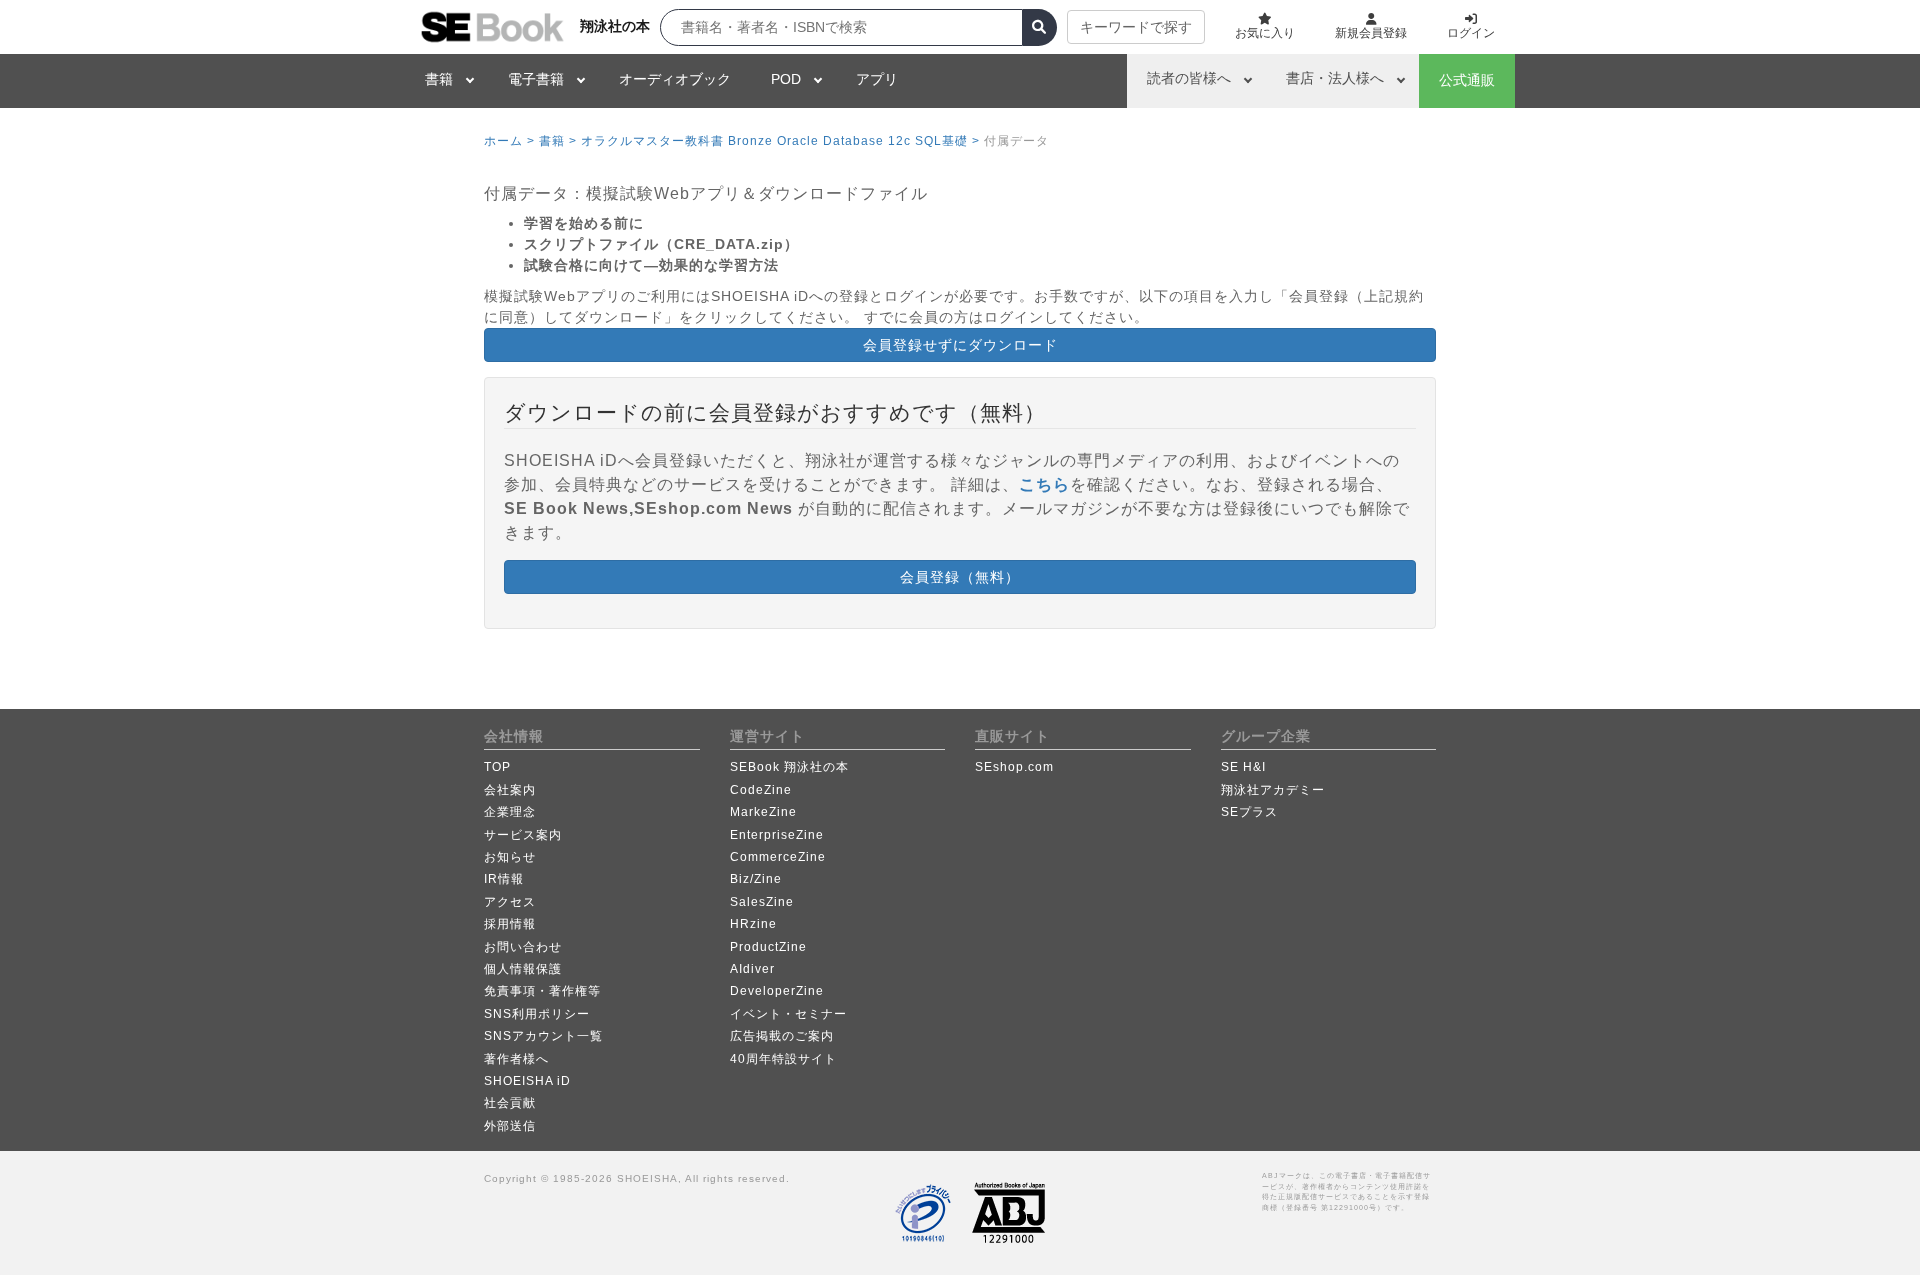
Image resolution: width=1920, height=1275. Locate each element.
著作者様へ (516, 1059)
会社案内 (510, 790)
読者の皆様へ (1189, 78)
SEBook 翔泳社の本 (789, 767)
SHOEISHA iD (527, 1081)
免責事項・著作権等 (542, 991)
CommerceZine (778, 857)
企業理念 (510, 812)
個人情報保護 (523, 969)
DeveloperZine (777, 991)
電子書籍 (536, 79)
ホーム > (509, 141)
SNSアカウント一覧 (543, 1036)
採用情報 (510, 924)
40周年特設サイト (783, 1059)
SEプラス (1249, 812)
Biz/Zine (756, 879)
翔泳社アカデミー (1273, 790)
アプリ (877, 79)
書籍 (439, 79)
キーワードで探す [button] (1136, 27)
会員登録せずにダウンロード (960, 345)
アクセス (510, 902)
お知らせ (510, 857)
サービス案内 (523, 835)
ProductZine (768, 947)
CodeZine (761, 790)
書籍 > (558, 141)
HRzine (753, 924)
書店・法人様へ (1335, 78)
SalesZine (762, 902)
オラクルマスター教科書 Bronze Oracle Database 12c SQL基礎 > (780, 141)
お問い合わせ (523, 947)
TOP (497, 767)
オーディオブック (675, 79)
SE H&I (1243, 767)
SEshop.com (1014, 767)
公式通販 (1467, 80)
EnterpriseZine (777, 835)
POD (786, 79)
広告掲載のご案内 (782, 1036)
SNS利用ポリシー (537, 1014)
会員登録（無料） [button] (960, 577)
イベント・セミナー (788, 1014)
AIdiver (752, 969)
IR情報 (504, 879)
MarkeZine (763, 812)
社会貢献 (510, 1103)
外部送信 (510, 1126)
